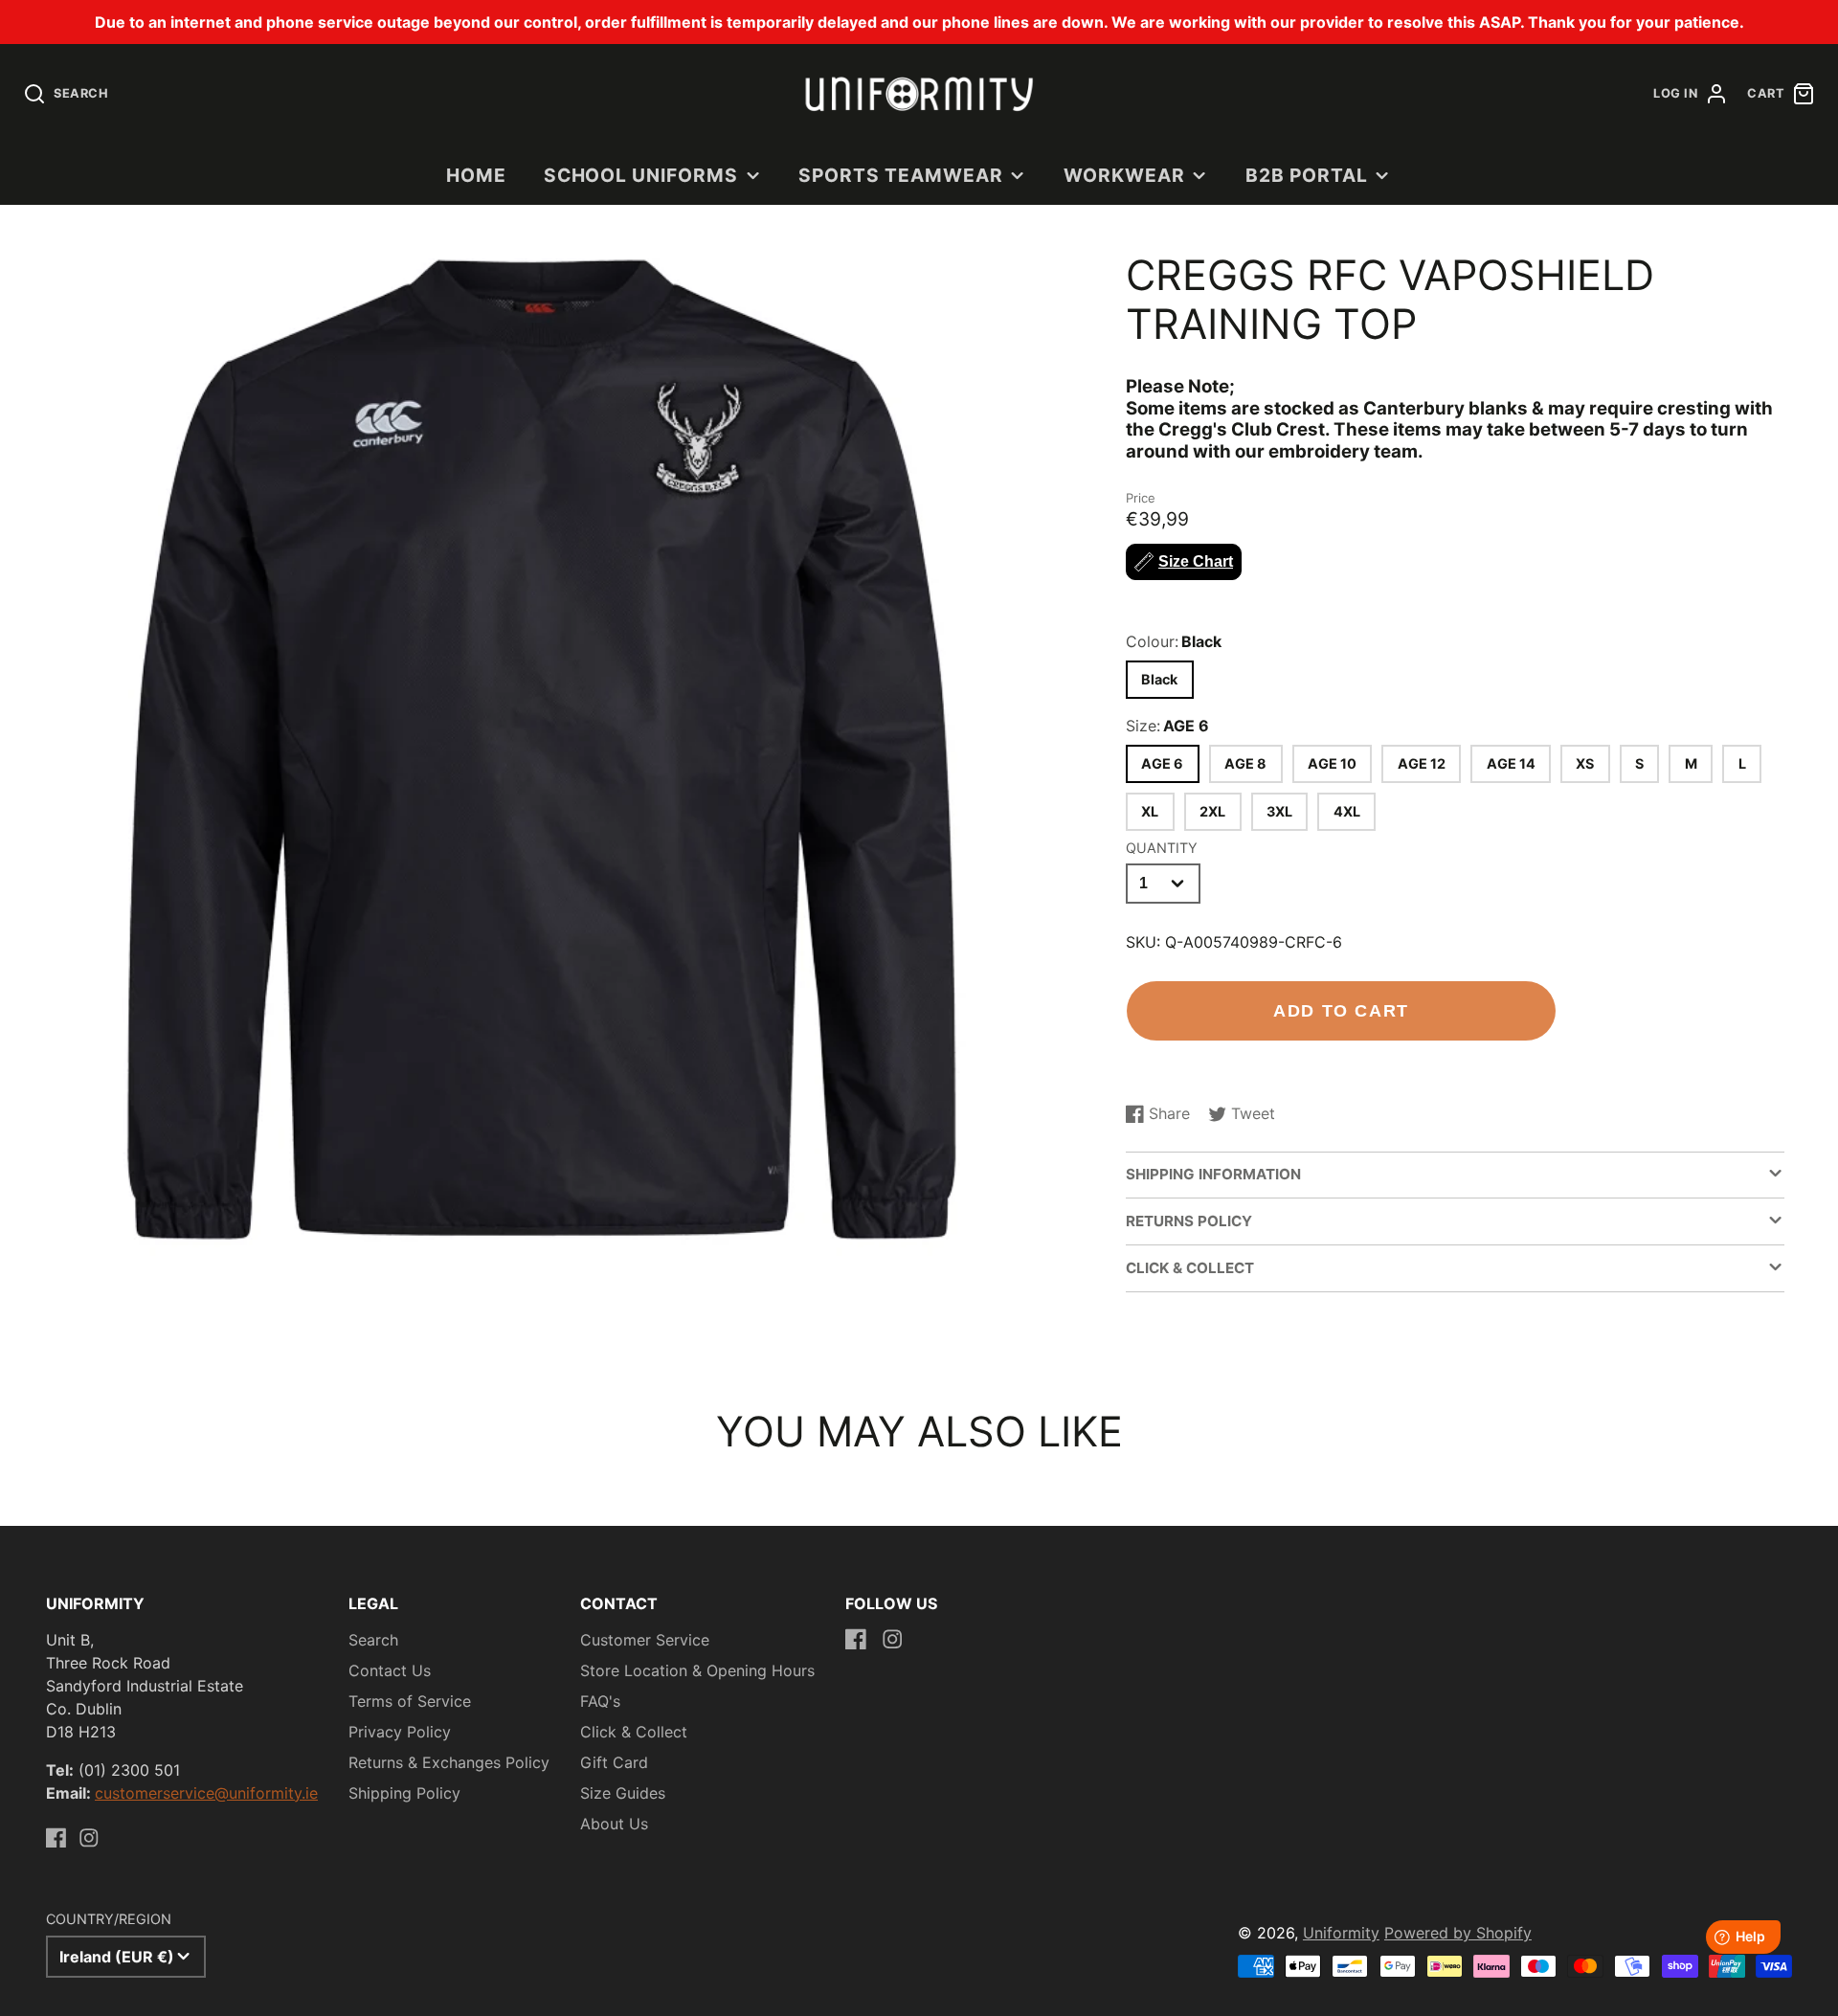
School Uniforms (641, 175)
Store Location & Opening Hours (697, 1670)
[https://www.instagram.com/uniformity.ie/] (89, 1838)
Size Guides (623, 1793)
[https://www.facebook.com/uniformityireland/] (56, 1838)
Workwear (1124, 175)
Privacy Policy (400, 1732)
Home (476, 175)
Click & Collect (634, 1732)
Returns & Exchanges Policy (449, 1762)
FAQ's (600, 1701)
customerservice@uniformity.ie (206, 1793)
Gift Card (614, 1762)
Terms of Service (410, 1701)
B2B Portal (1307, 175)
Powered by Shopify (1458, 1933)
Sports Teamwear (900, 175)
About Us (614, 1824)
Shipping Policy (404, 1793)
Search (373, 1640)
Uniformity (1341, 1933)
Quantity (1162, 848)
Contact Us (390, 1670)
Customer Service (645, 1640)
